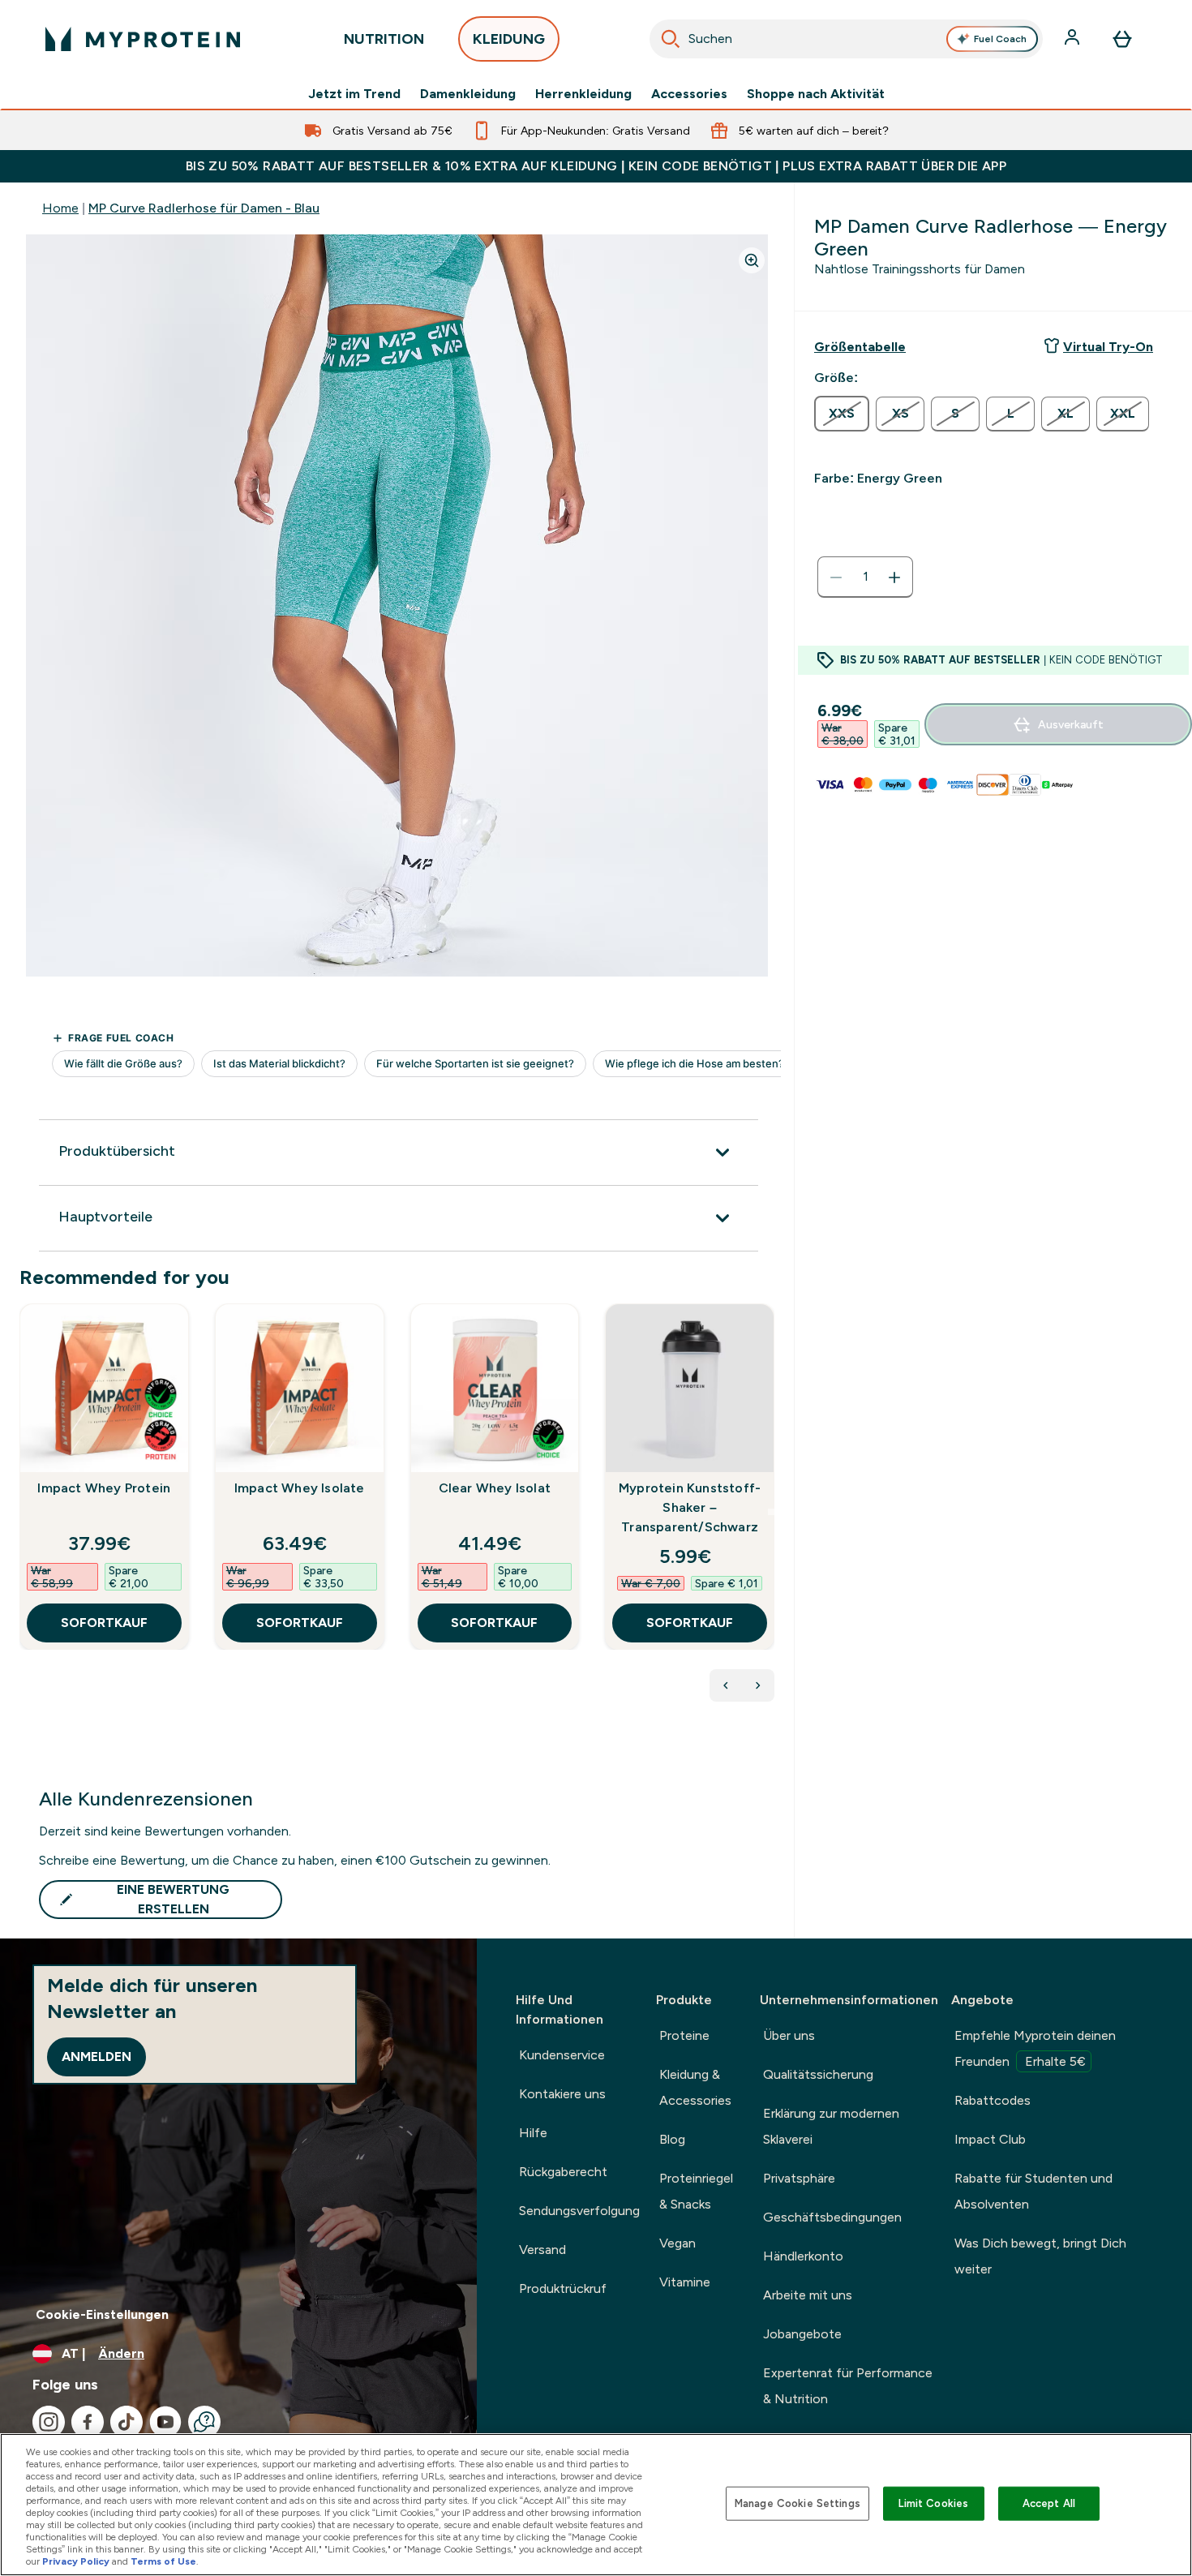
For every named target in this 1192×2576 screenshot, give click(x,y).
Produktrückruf (563, 2288)
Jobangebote (802, 2334)
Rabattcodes (993, 2100)
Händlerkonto (803, 2256)
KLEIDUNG (509, 39)
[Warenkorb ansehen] (1122, 39)
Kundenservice (562, 2055)
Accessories (689, 94)
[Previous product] (726, 1685)
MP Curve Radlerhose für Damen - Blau (204, 208)
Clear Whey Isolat (495, 1488)
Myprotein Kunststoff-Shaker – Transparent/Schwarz (690, 1507)
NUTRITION (384, 39)
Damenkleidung (468, 94)
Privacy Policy (76, 2561)
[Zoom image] (752, 260)
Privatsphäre (799, 2178)
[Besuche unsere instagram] (49, 2422)
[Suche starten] (671, 39)
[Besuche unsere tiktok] (126, 2422)
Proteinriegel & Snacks (696, 2191)
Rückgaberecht (563, 2172)
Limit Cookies (933, 2503)
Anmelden (96, 2057)
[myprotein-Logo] (143, 39)
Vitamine (685, 2282)
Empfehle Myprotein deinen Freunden (1035, 2048)
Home (60, 208)
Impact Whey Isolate (300, 1488)
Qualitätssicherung (818, 2074)
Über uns (789, 2035)
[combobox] (846, 39)
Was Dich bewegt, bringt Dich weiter (1040, 2256)
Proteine (684, 2035)
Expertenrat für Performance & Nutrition (848, 2386)
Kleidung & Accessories (695, 2087)
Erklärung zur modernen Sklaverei (831, 2126)
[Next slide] (771, 1512)
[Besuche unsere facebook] (88, 2422)
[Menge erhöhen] (894, 577)
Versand (542, 2250)
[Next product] (758, 1685)
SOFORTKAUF (104, 1623)
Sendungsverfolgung (579, 2211)
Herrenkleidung (583, 94)
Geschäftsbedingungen (832, 2217)
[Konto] (1074, 39)
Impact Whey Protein (104, 1488)
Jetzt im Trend (354, 94)
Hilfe (533, 2133)
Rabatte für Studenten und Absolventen (1033, 2191)
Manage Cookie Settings (798, 2503)
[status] (865, 577)
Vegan (677, 2243)
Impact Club (990, 2139)
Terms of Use (163, 2561)
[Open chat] (204, 2422)
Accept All (1049, 2503)
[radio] (842, 414)
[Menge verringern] (836, 577)
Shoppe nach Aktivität (816, 94)
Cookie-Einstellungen (102, 2314)
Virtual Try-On (1108, 347)
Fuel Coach (1000, 39)
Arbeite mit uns (808, 2295)
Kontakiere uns (562, 2094)
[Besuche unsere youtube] (165, 2422)
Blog (672, 2139)
